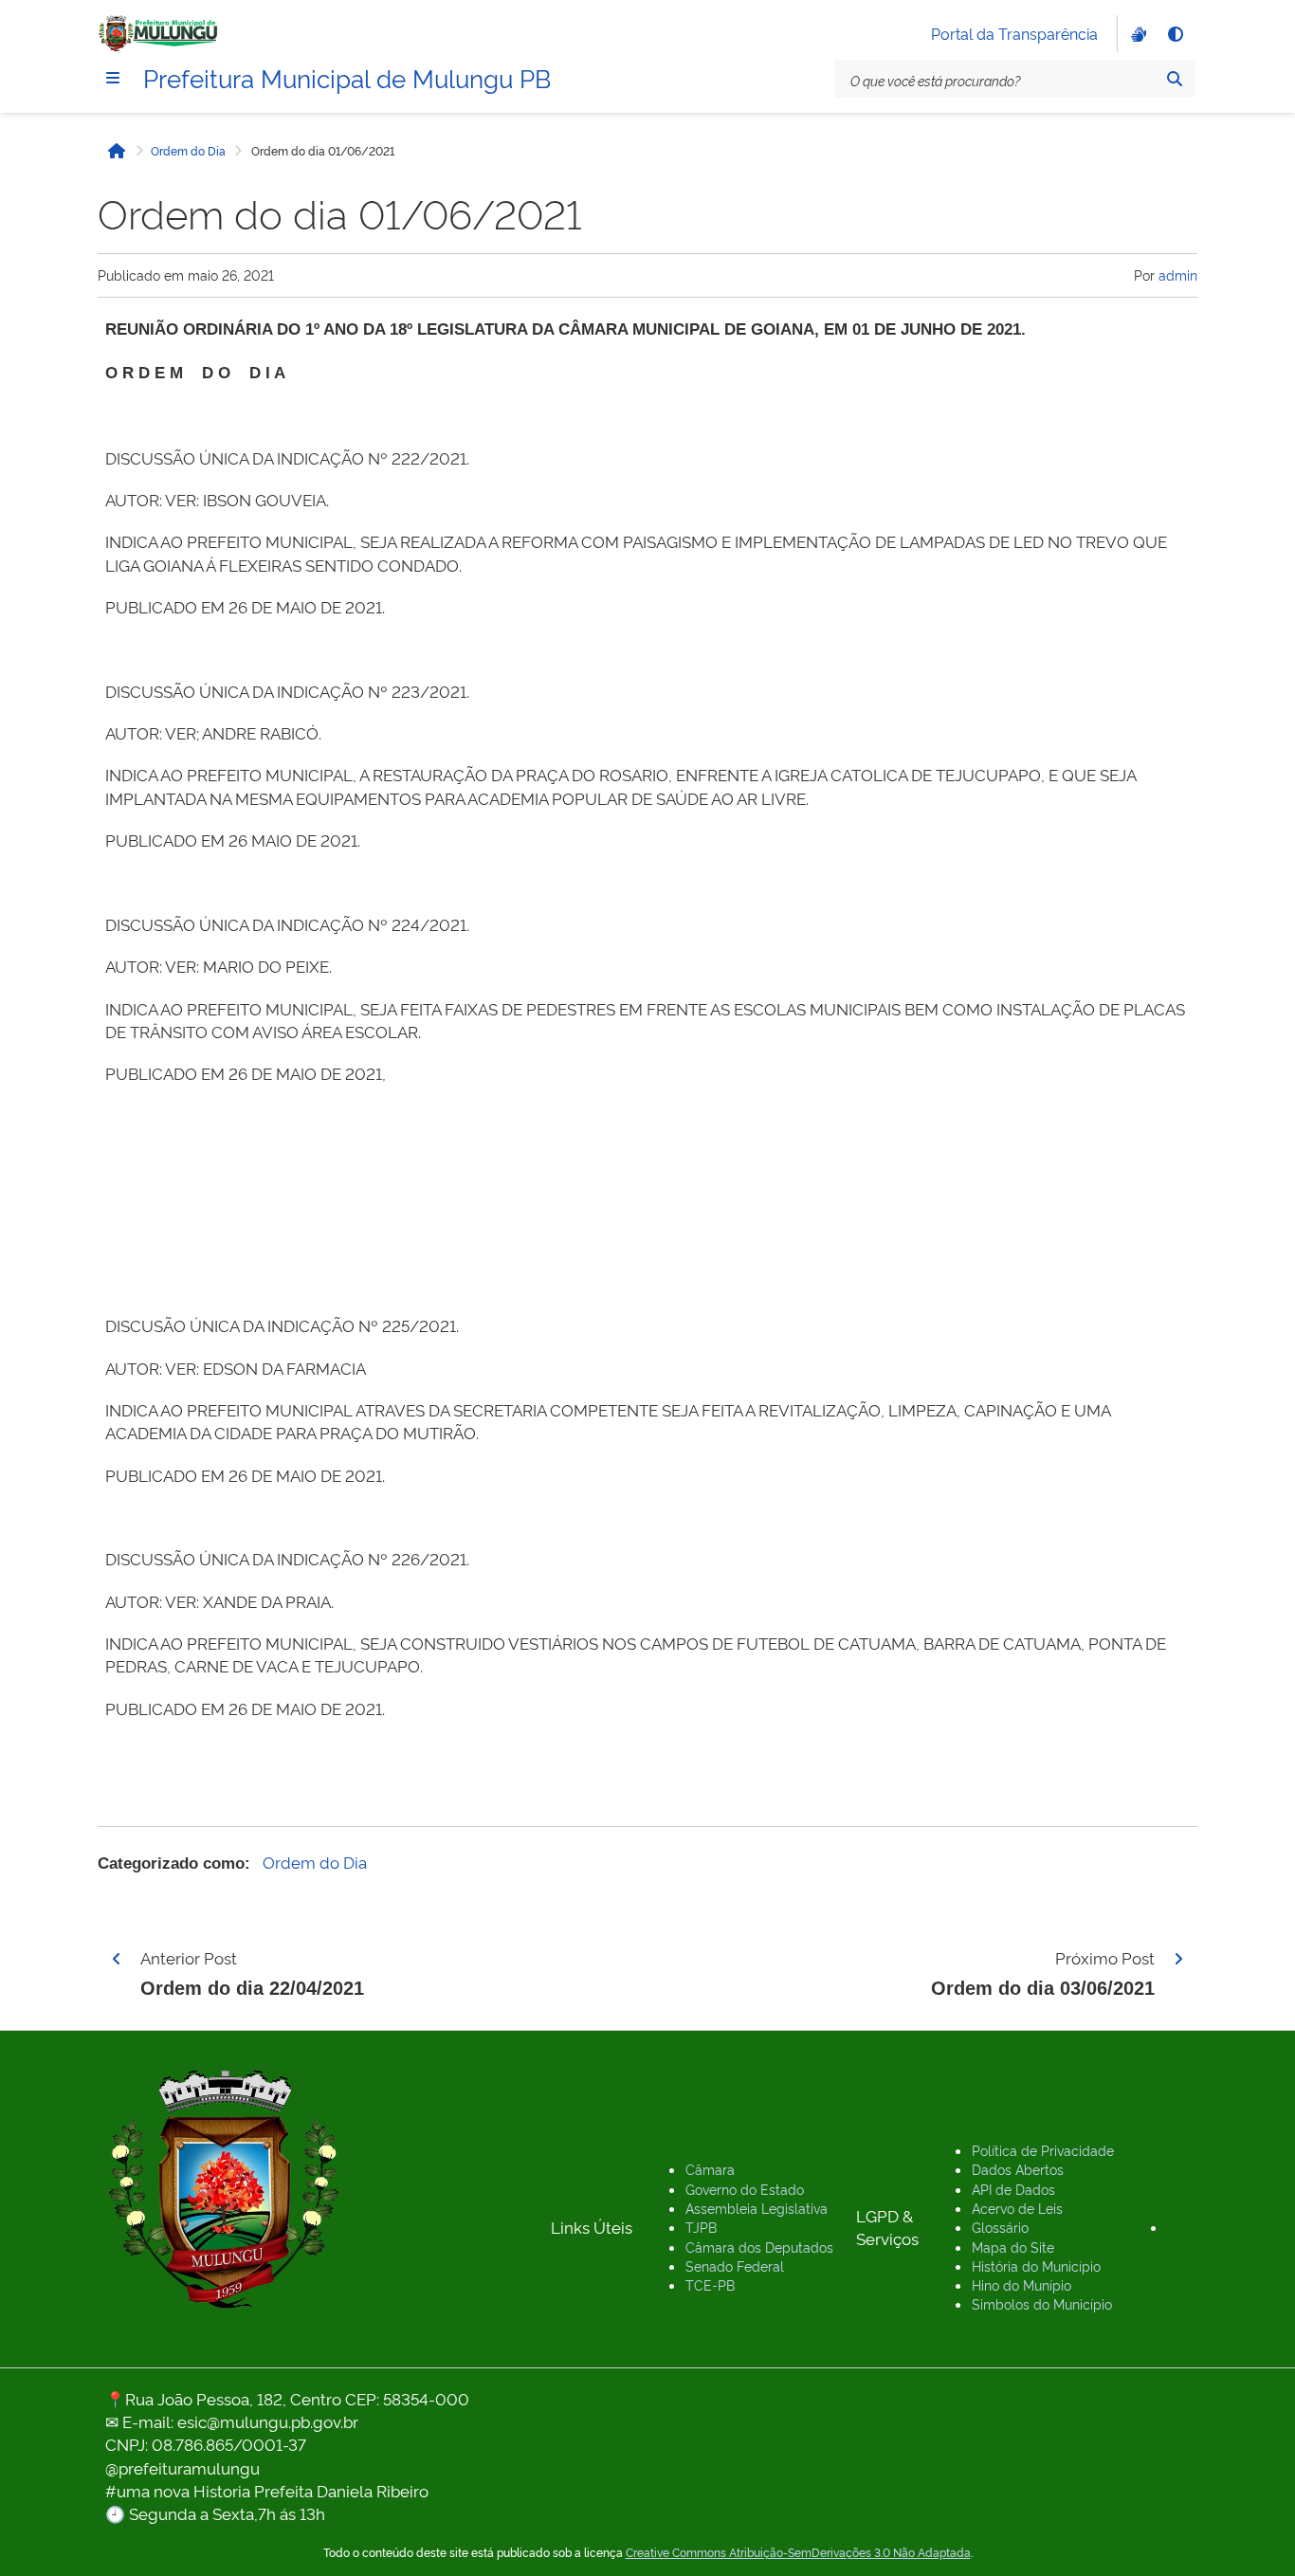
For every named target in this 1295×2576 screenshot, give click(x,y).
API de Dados (1013, 2189)
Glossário (1000, 2227)
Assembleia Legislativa (757, 2208)
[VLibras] (1137, 34)
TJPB (701, 2227)
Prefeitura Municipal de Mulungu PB (347, 77)
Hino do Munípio (1021, 2284)
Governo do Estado (745, 2189)
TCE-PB (710, 2284)
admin (1178, 274)
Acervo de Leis (1017, 2208)
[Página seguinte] (1178, 1959)
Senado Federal (735, 2265)
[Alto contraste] (1175, 34)
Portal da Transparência (1014, 33)
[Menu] (113, 78)
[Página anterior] (117, 1959)
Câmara (710, 2169)
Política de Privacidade (1043, 2150)
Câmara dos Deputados (759, 2247)
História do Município (1036, 2265)
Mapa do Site (1013, 2247)
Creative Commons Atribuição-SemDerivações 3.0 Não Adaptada (798, 2552)
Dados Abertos (1018, 2169)
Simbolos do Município (1042, 2303)
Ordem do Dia (188, 151)
